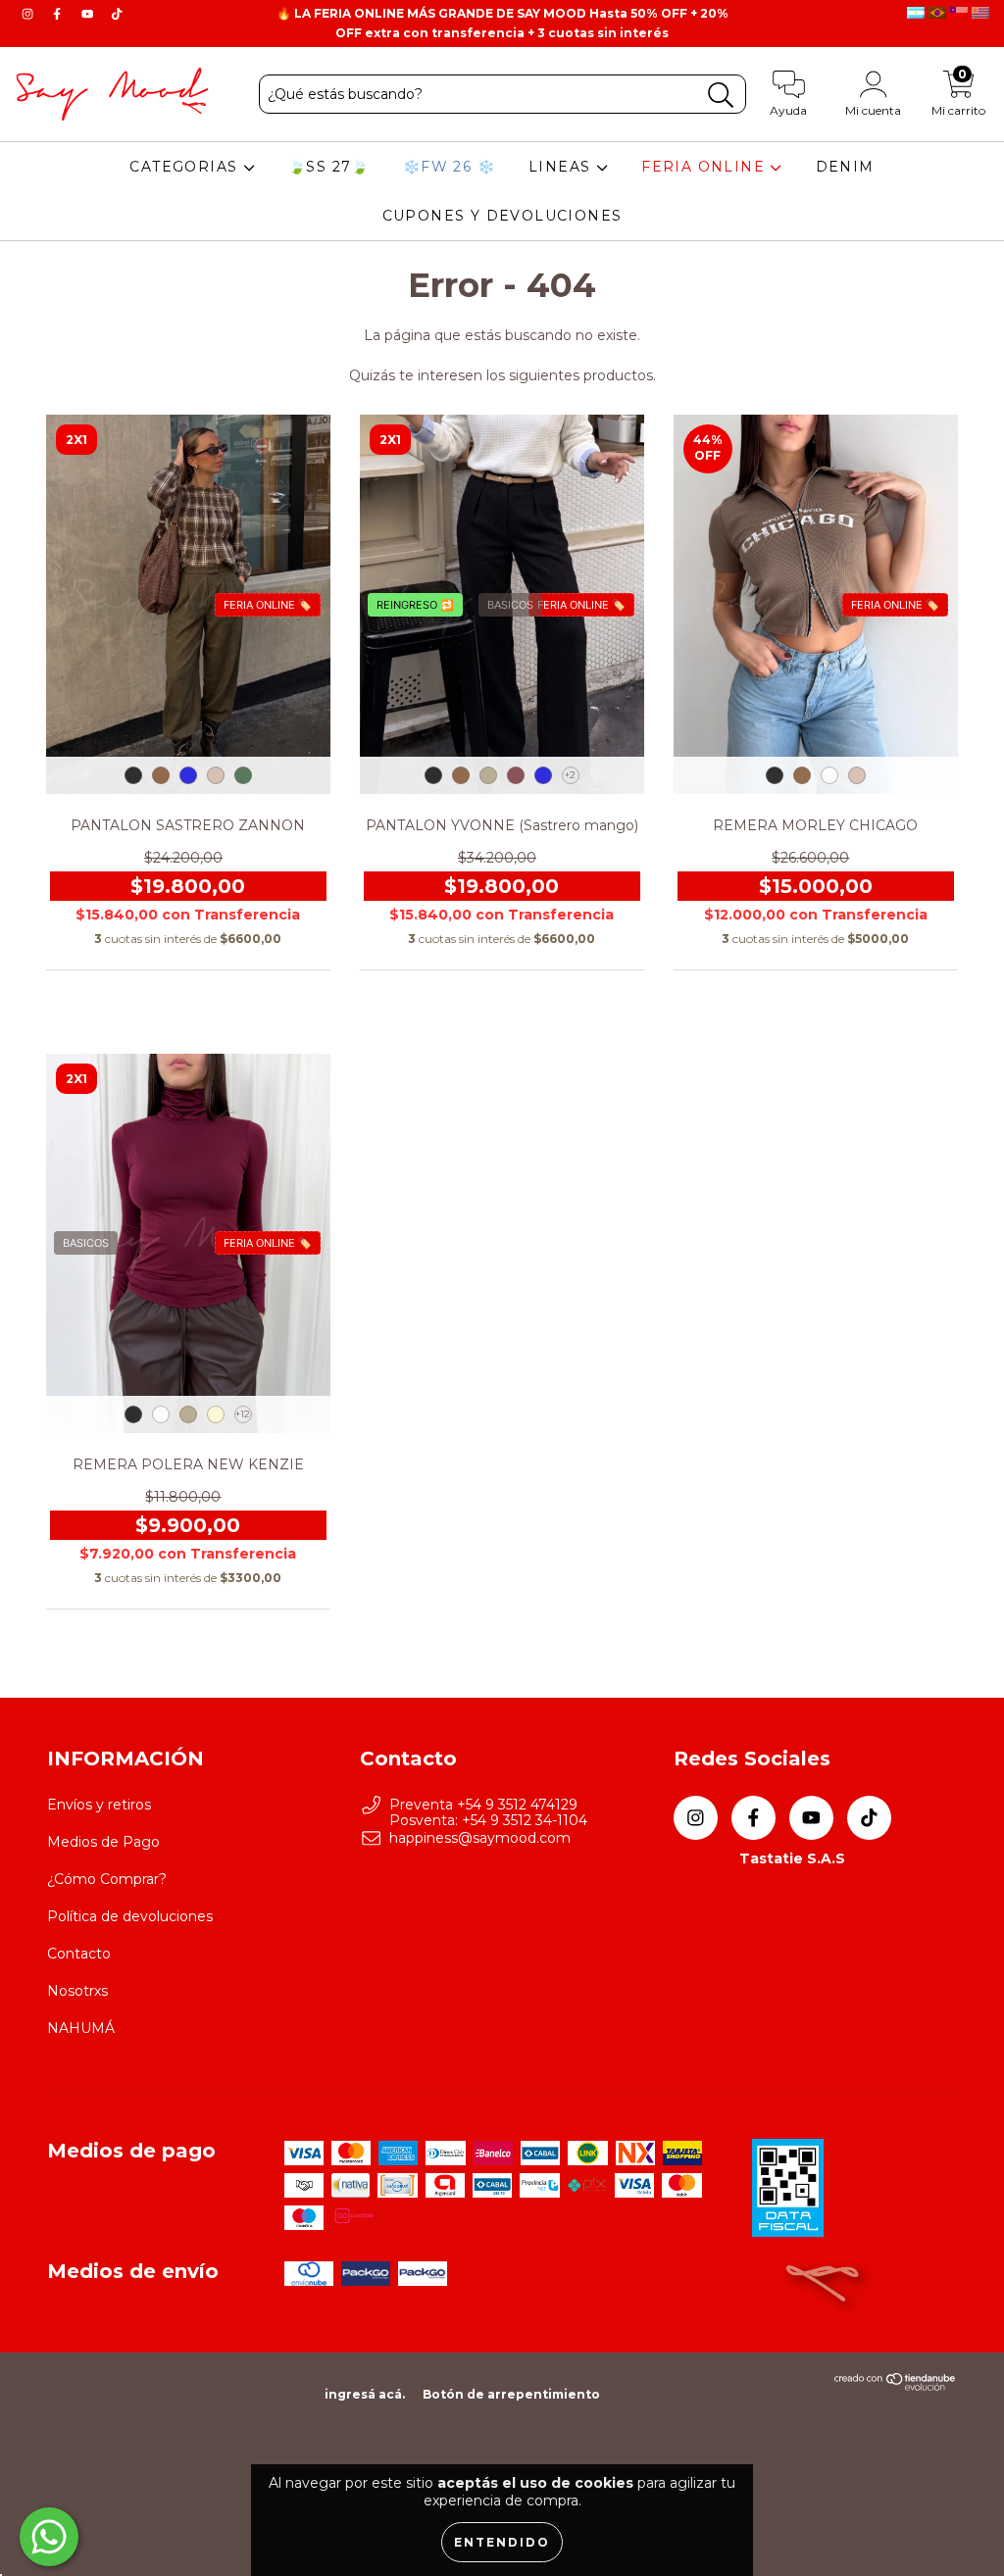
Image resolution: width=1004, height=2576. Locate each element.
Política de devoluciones (130, 1916)
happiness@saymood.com (480, 1838)
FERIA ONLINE (705, 167)
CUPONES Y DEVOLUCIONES (502, 216)
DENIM (845, 167)
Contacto (79, 1954)
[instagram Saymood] (29, 14)
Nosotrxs (77, 1991)
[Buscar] (721, 96)
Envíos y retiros (99, 1805)
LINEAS (562, 167)
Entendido (502, 2542)
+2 (570, 775)
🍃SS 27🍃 (329, 167)
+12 (243, 1414)
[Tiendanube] (896, 2386)
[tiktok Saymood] (117, 14)
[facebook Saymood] (59, 14)
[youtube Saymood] (89, 14)
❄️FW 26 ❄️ (449, 167)
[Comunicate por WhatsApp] (49, 2537)
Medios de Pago (103, 1842)
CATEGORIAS (186, 167)
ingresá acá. (365, 2394)
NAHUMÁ (81, 2028)
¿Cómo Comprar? (107, 1879)
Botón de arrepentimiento (511, 2394)
